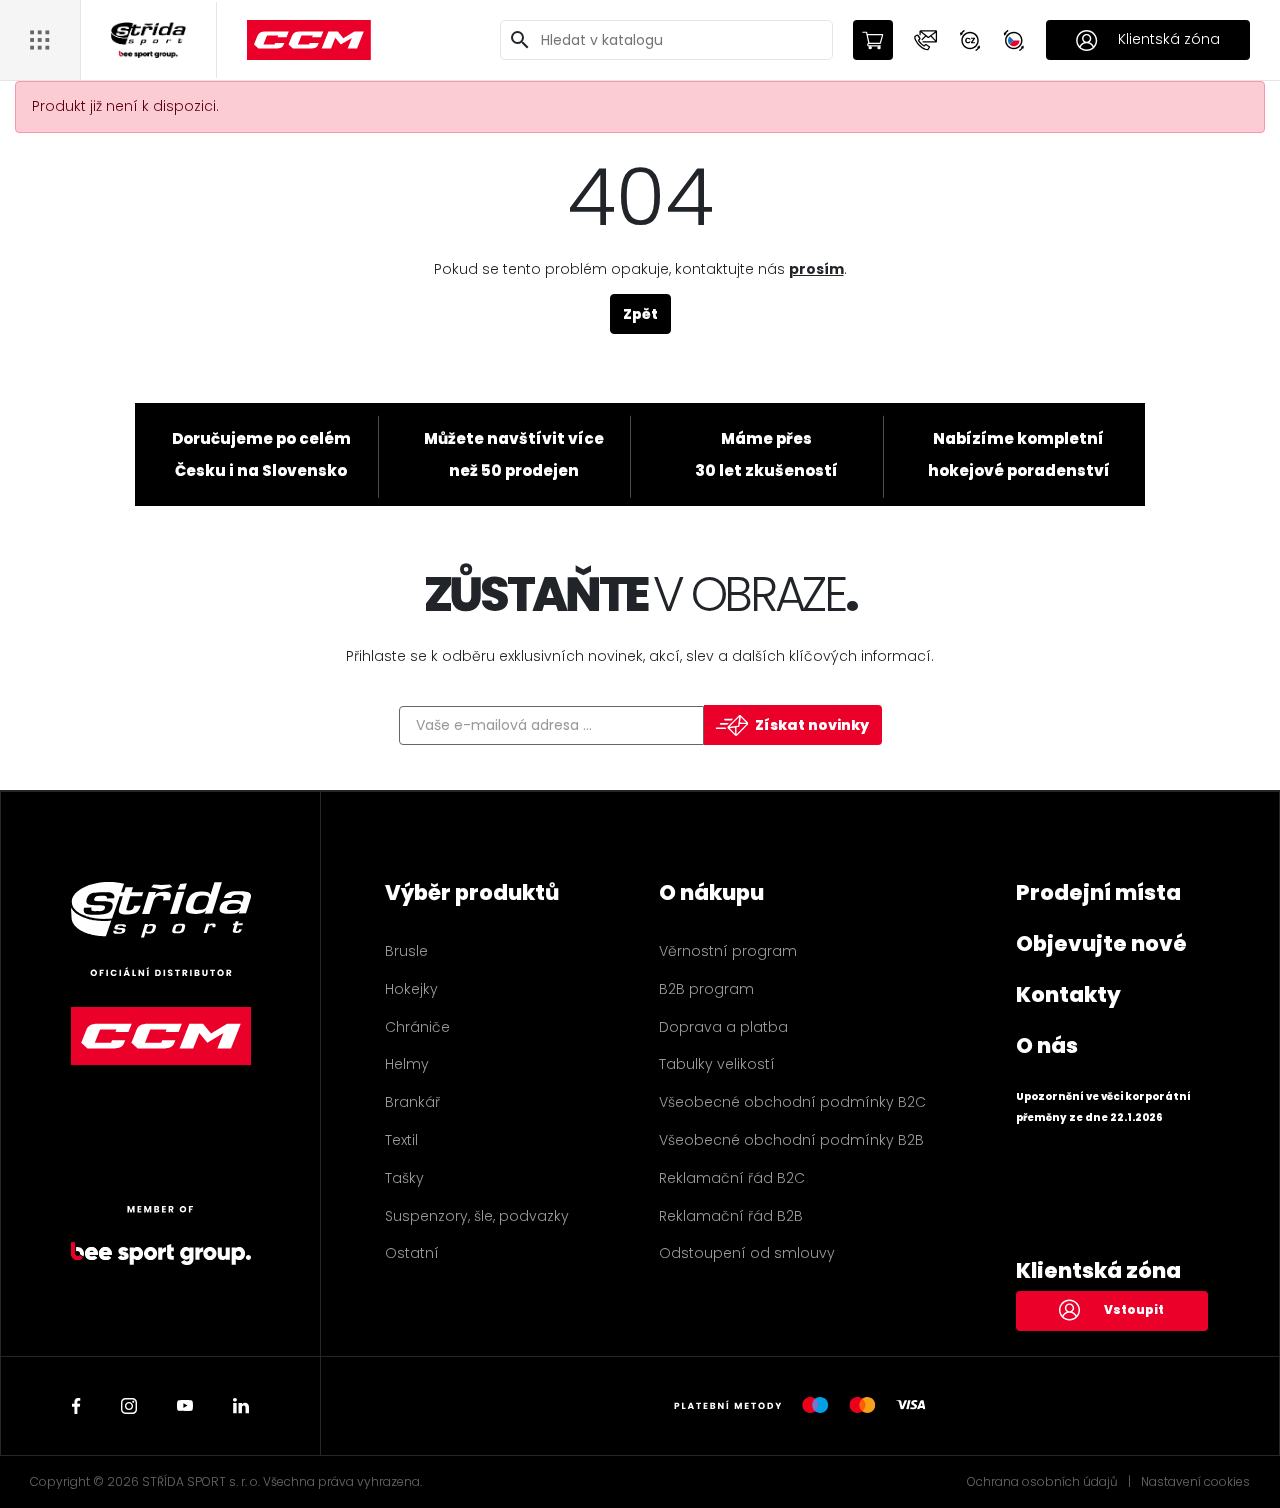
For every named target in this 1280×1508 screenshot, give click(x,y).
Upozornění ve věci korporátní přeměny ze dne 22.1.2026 (1103, 1107)
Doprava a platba (723, 1027)
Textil (401, 1140)
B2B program (706, 989)
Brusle (406, 951)
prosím (816, 269)
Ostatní (412, 1253)
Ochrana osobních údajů (1042, 1482)
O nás (1047, 1045)
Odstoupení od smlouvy (747, 1253)
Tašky (404, 1178)
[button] (926, 40)
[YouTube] (185, 1406)
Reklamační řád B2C (732, 1178)
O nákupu (711, 892)
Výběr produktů (472, 892)
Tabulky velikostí (717, 1064)
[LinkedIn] (241, 1406)
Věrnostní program (728, 951)
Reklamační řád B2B (731, 1216)
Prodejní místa (1098, 892)
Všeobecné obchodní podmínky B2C (792, 1102)
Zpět (640, 314)
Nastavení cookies (1195, 1482)
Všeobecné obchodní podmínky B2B (791, 1140)
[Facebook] (76, 1406)
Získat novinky (812, 725)
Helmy (407, 1064)
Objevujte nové (1101, 943)
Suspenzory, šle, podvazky (477, 1216)
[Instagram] (129, 1406)
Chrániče (417, 1027)
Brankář (412, 1102)
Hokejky (411, 989)
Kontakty (1068, 994)
